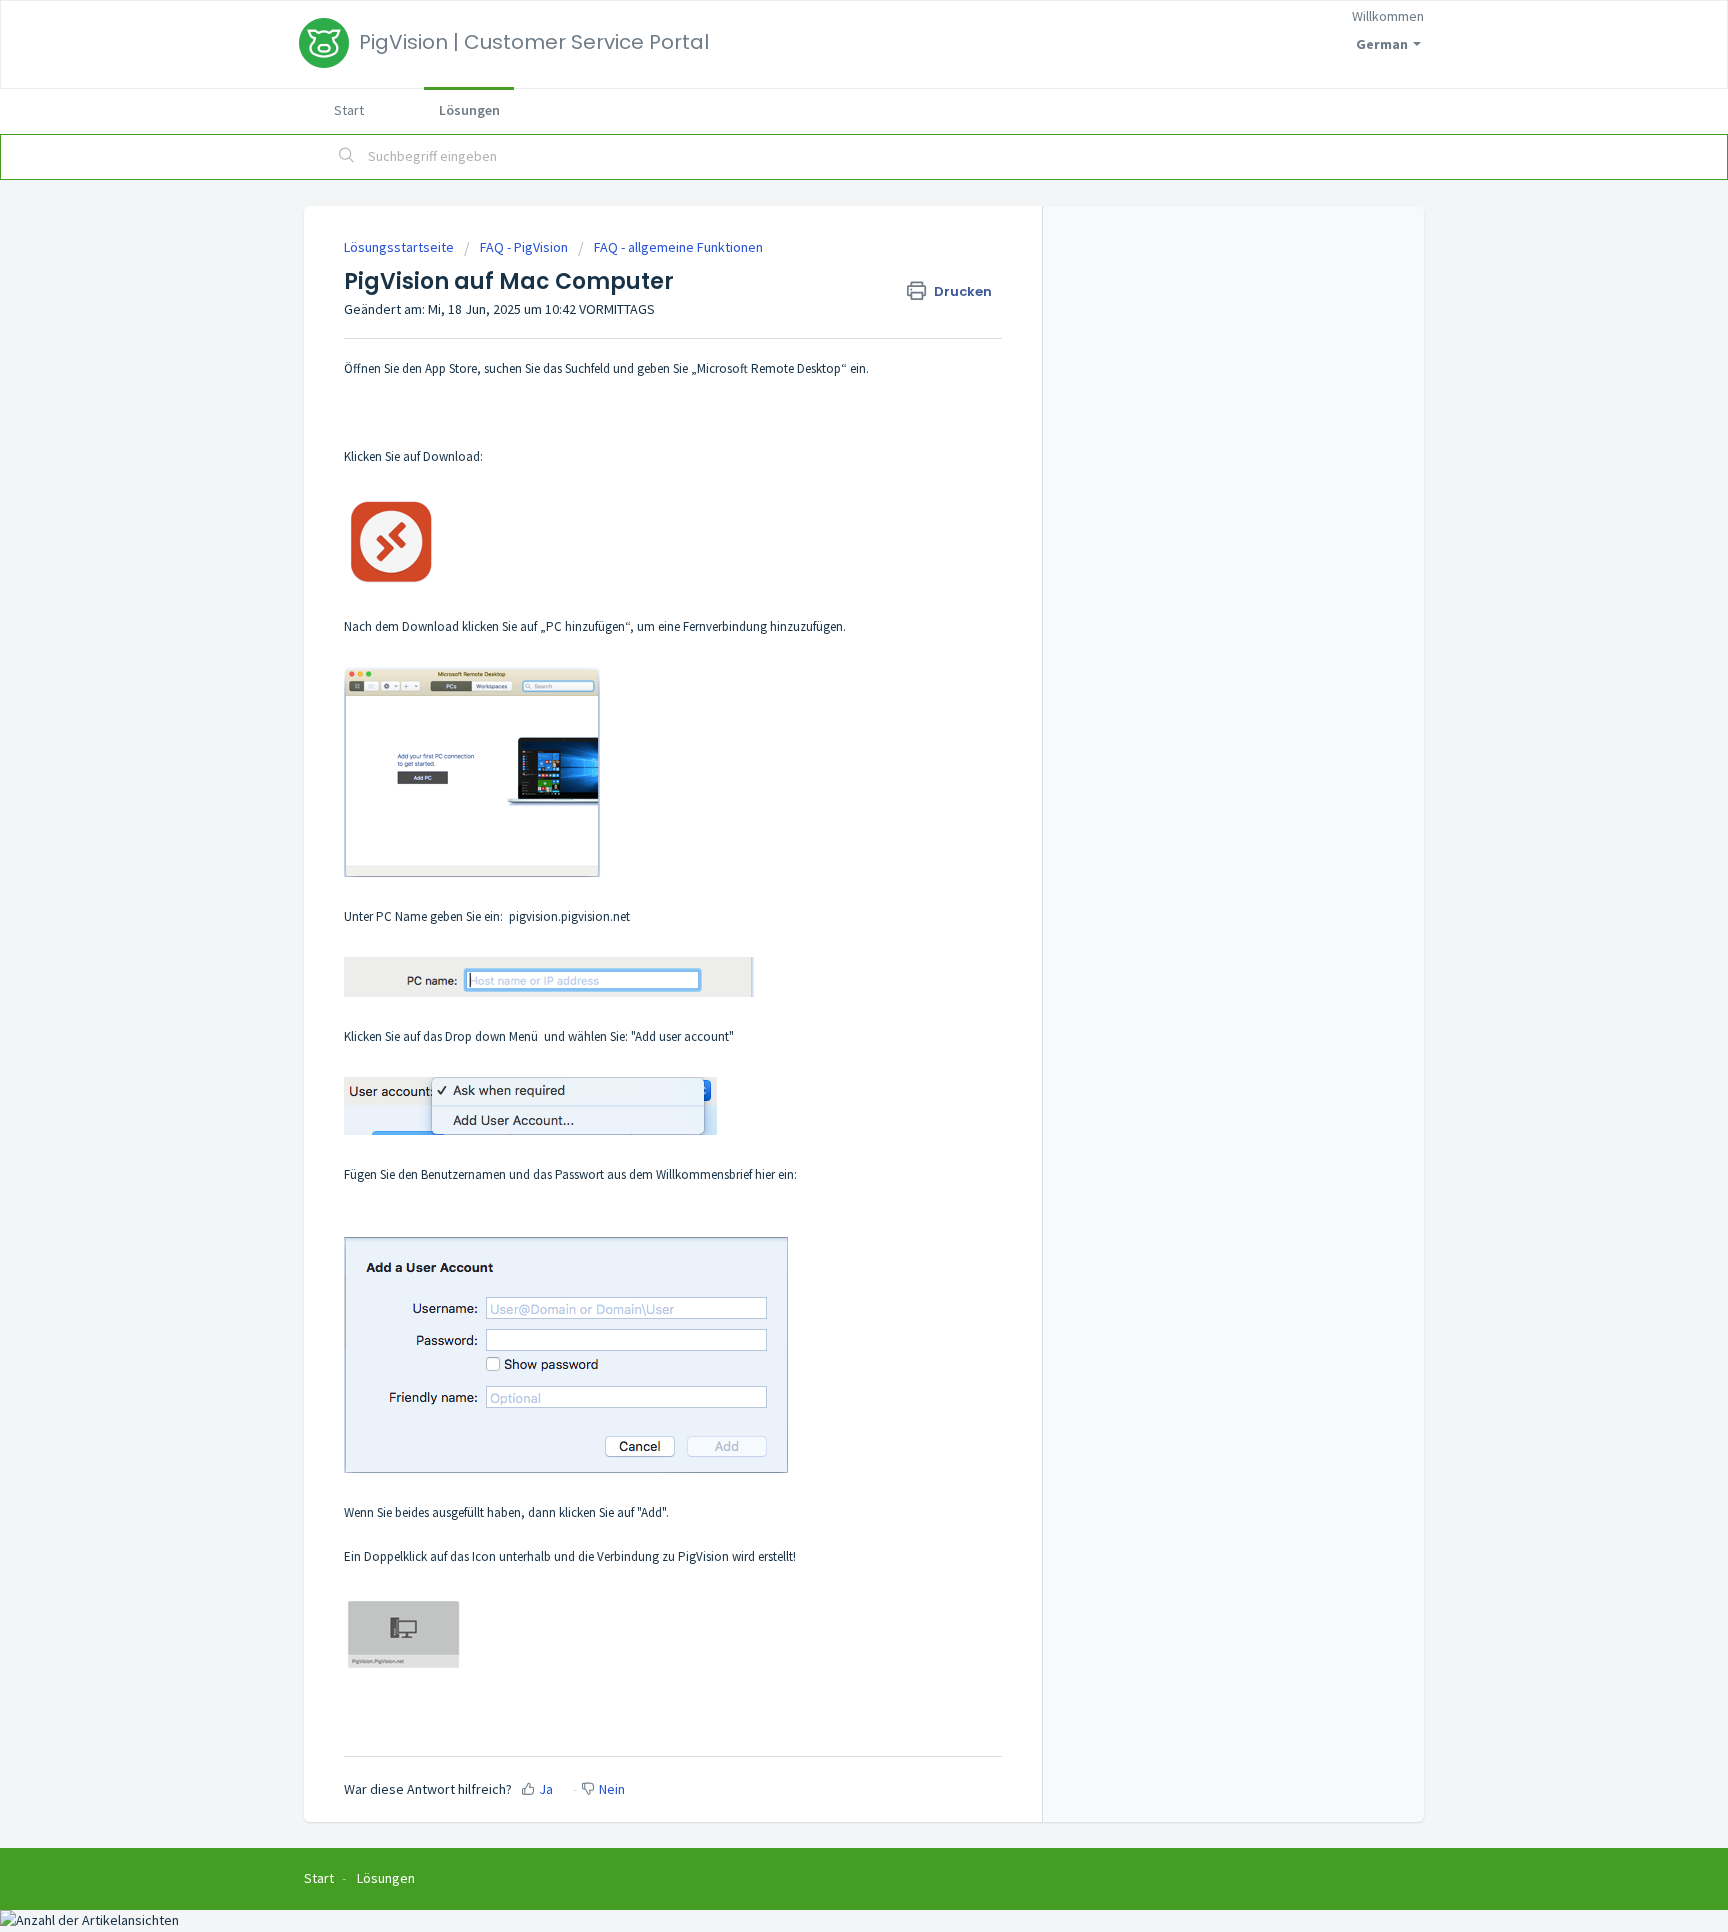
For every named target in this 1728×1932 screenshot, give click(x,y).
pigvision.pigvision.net (569, 916)
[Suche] (347, 157)
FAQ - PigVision (524, 247)
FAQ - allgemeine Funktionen (678, 247)
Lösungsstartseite (400, 247)
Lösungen (469, 110)
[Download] (827, 720)
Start (349, 110)
